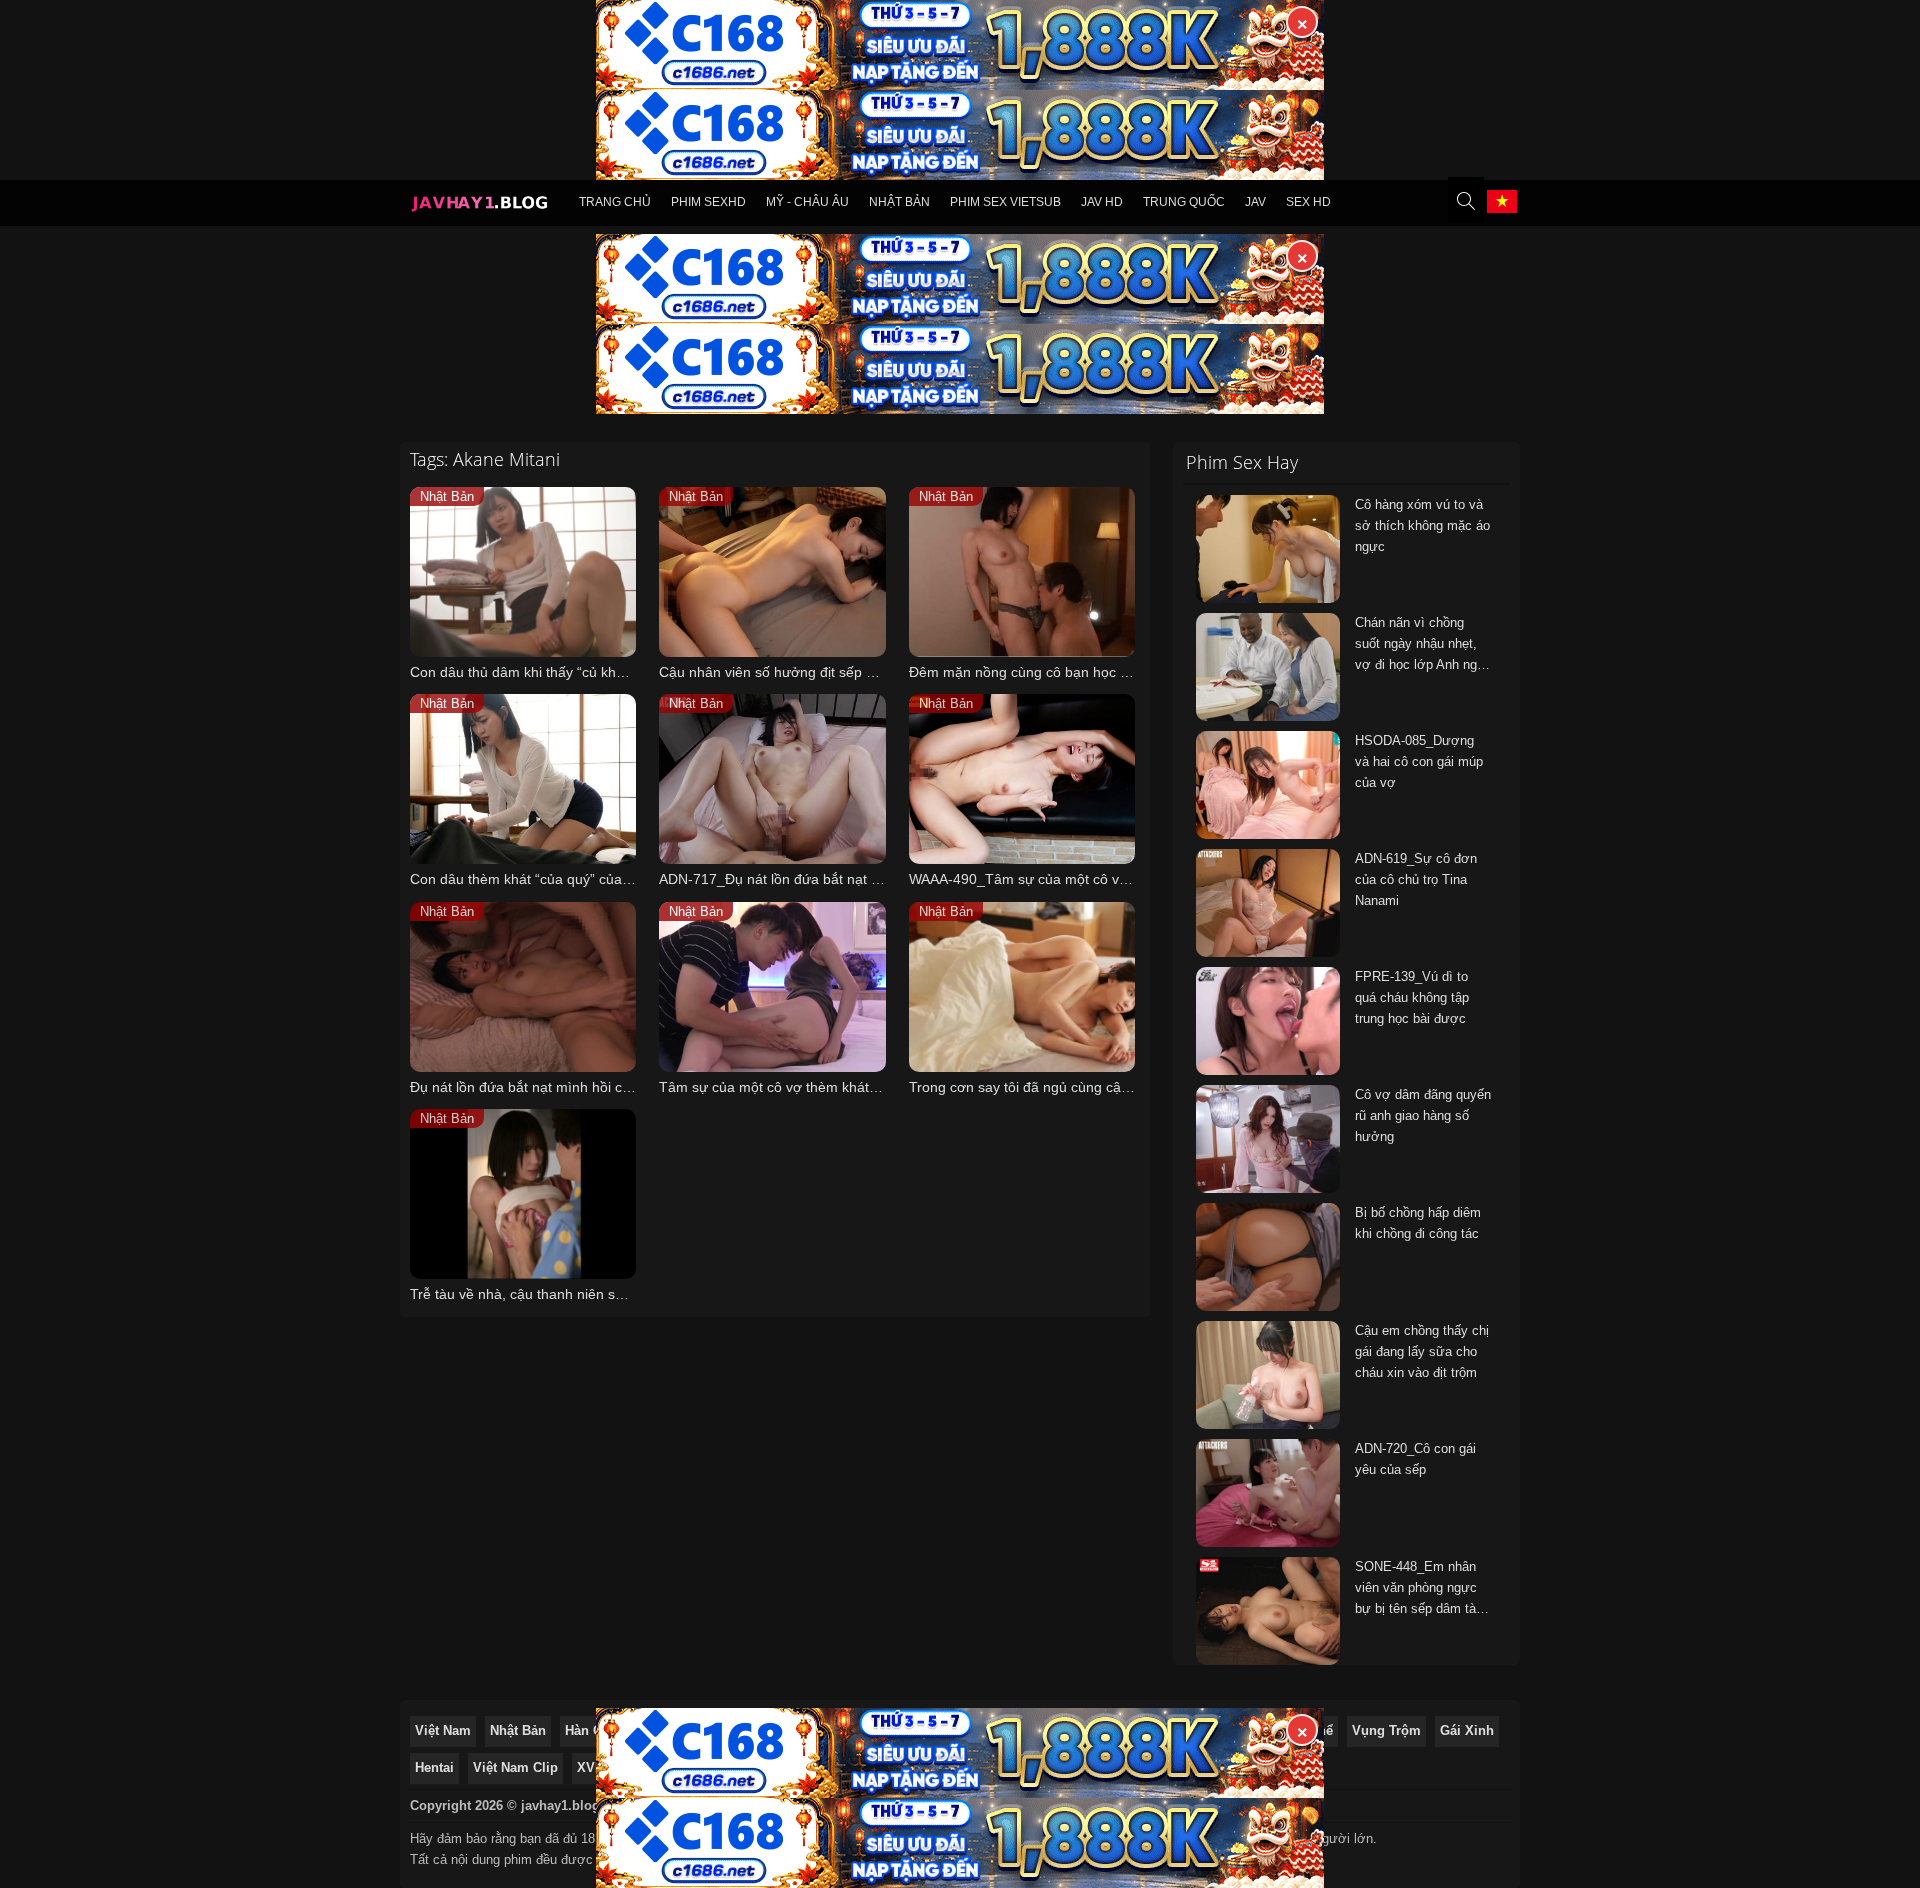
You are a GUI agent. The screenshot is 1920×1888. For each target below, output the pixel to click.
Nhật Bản (899, 202)
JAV (1255, 202)
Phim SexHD (708, 202)
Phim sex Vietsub (1005, 202)
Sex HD (1308, 202)
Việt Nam (443, 1730)
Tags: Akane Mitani (485, 459)
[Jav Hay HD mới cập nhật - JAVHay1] (479, 206)
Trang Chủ (615, 202)
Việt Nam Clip (515, 1767)
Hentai (434, 1767)
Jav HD (1102, 202)
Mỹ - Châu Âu (807, 202)
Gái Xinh (1467, 1730)
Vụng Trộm (1386, 1730)
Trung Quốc (1184, 202)
